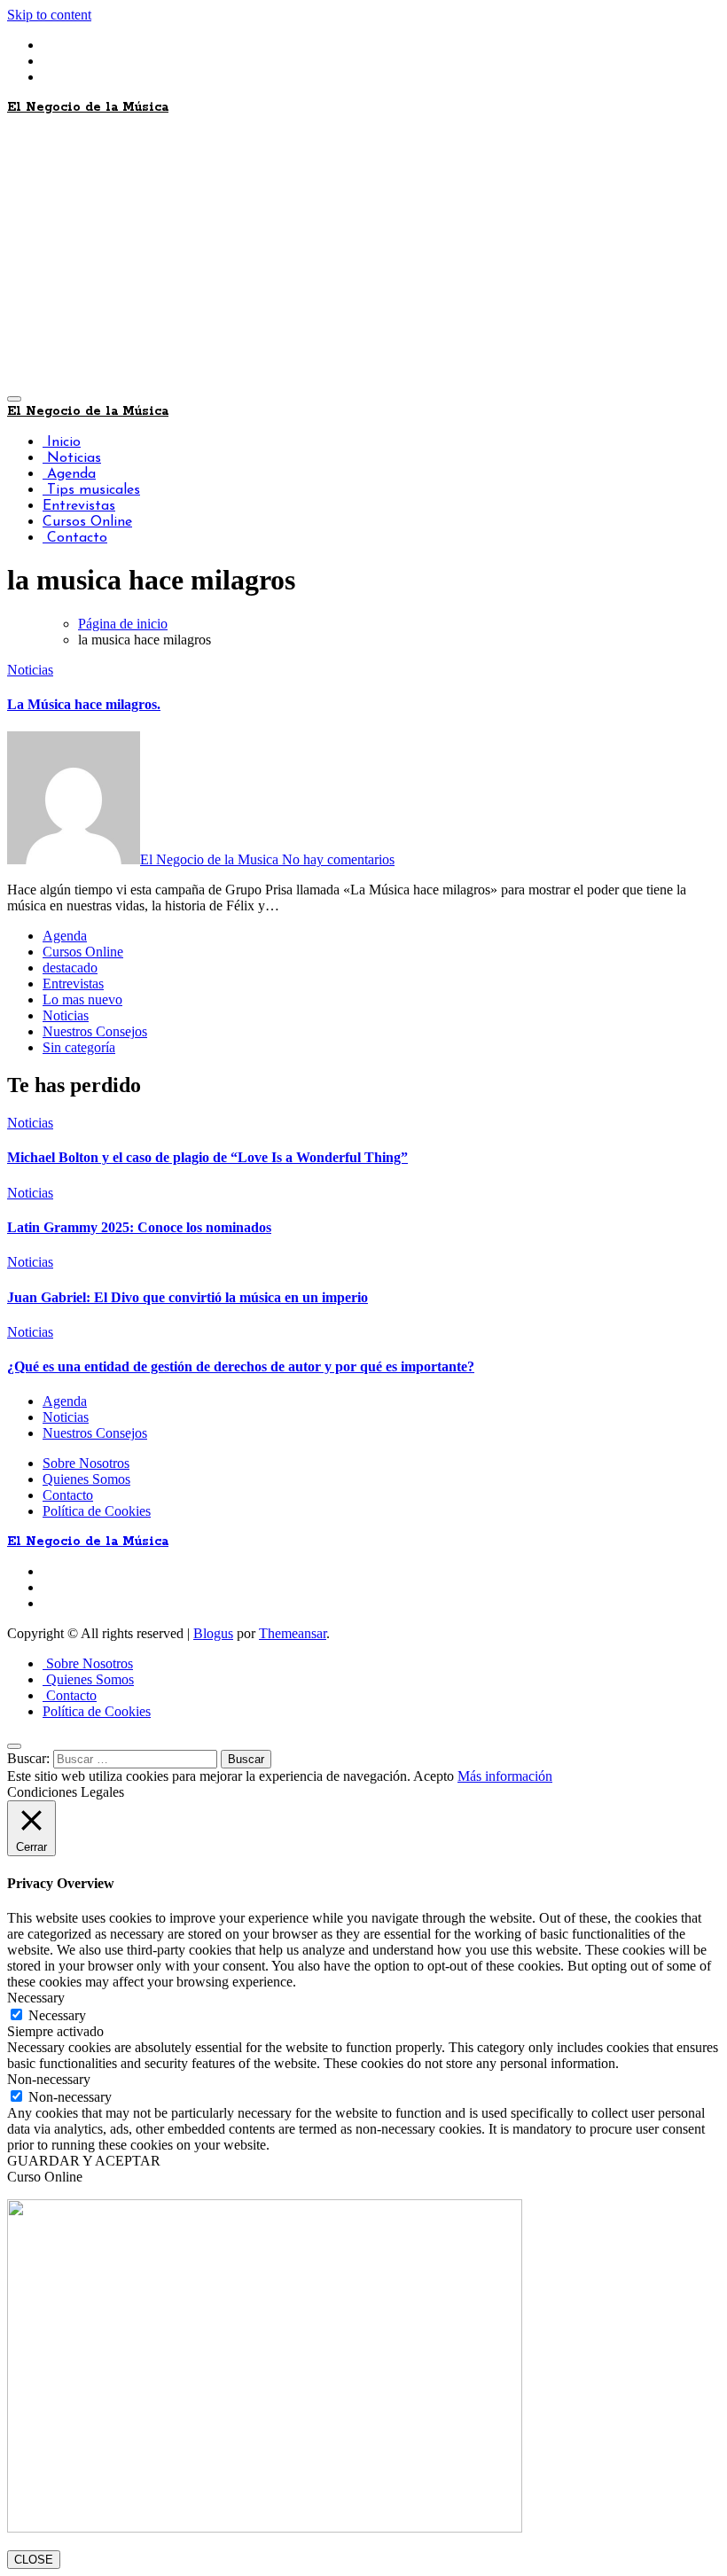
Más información (505, 1776)
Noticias (72, 458)
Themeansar (293, 1633)
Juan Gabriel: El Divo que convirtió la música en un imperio (188, 1297)
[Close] (14, 1746)
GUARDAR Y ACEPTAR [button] (84, 2161)
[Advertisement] (363, 254)
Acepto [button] (434, 1776)
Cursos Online (87, 522)
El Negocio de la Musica (211, 859)
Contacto (75, 538)
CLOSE (34, 2560)
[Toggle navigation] (14, 399)
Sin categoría (79, 1047)
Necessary (57, 2015)
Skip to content (49, 15)
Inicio (62, 442)
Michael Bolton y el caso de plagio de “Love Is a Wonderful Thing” (207, 1157)
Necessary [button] (36, 1998)
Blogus (213, 1633)
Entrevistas (79, 506)
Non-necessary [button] (49, 2079)
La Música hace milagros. (84, 704)
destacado (70, 968)
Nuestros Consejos (95, 1031)
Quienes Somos (86, 1479)
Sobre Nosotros (86, 1463)
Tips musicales (91, 490)
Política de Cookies (97, 1511)
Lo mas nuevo (82, 999)
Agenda (69, 474)
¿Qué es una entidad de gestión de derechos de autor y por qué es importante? (241, 1366)
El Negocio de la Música (88, 107)
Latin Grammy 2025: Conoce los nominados (139, 1227)
